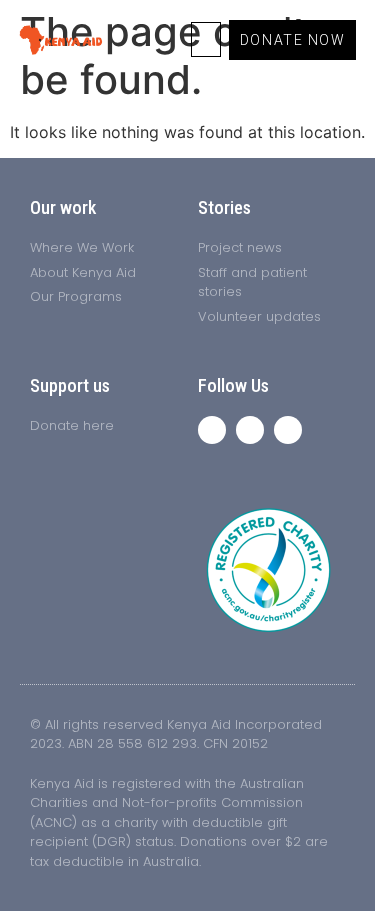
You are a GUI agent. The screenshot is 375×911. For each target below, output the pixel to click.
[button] (206, 39)
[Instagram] (250, 430)
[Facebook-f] (212, 430)
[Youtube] (288, 430)
